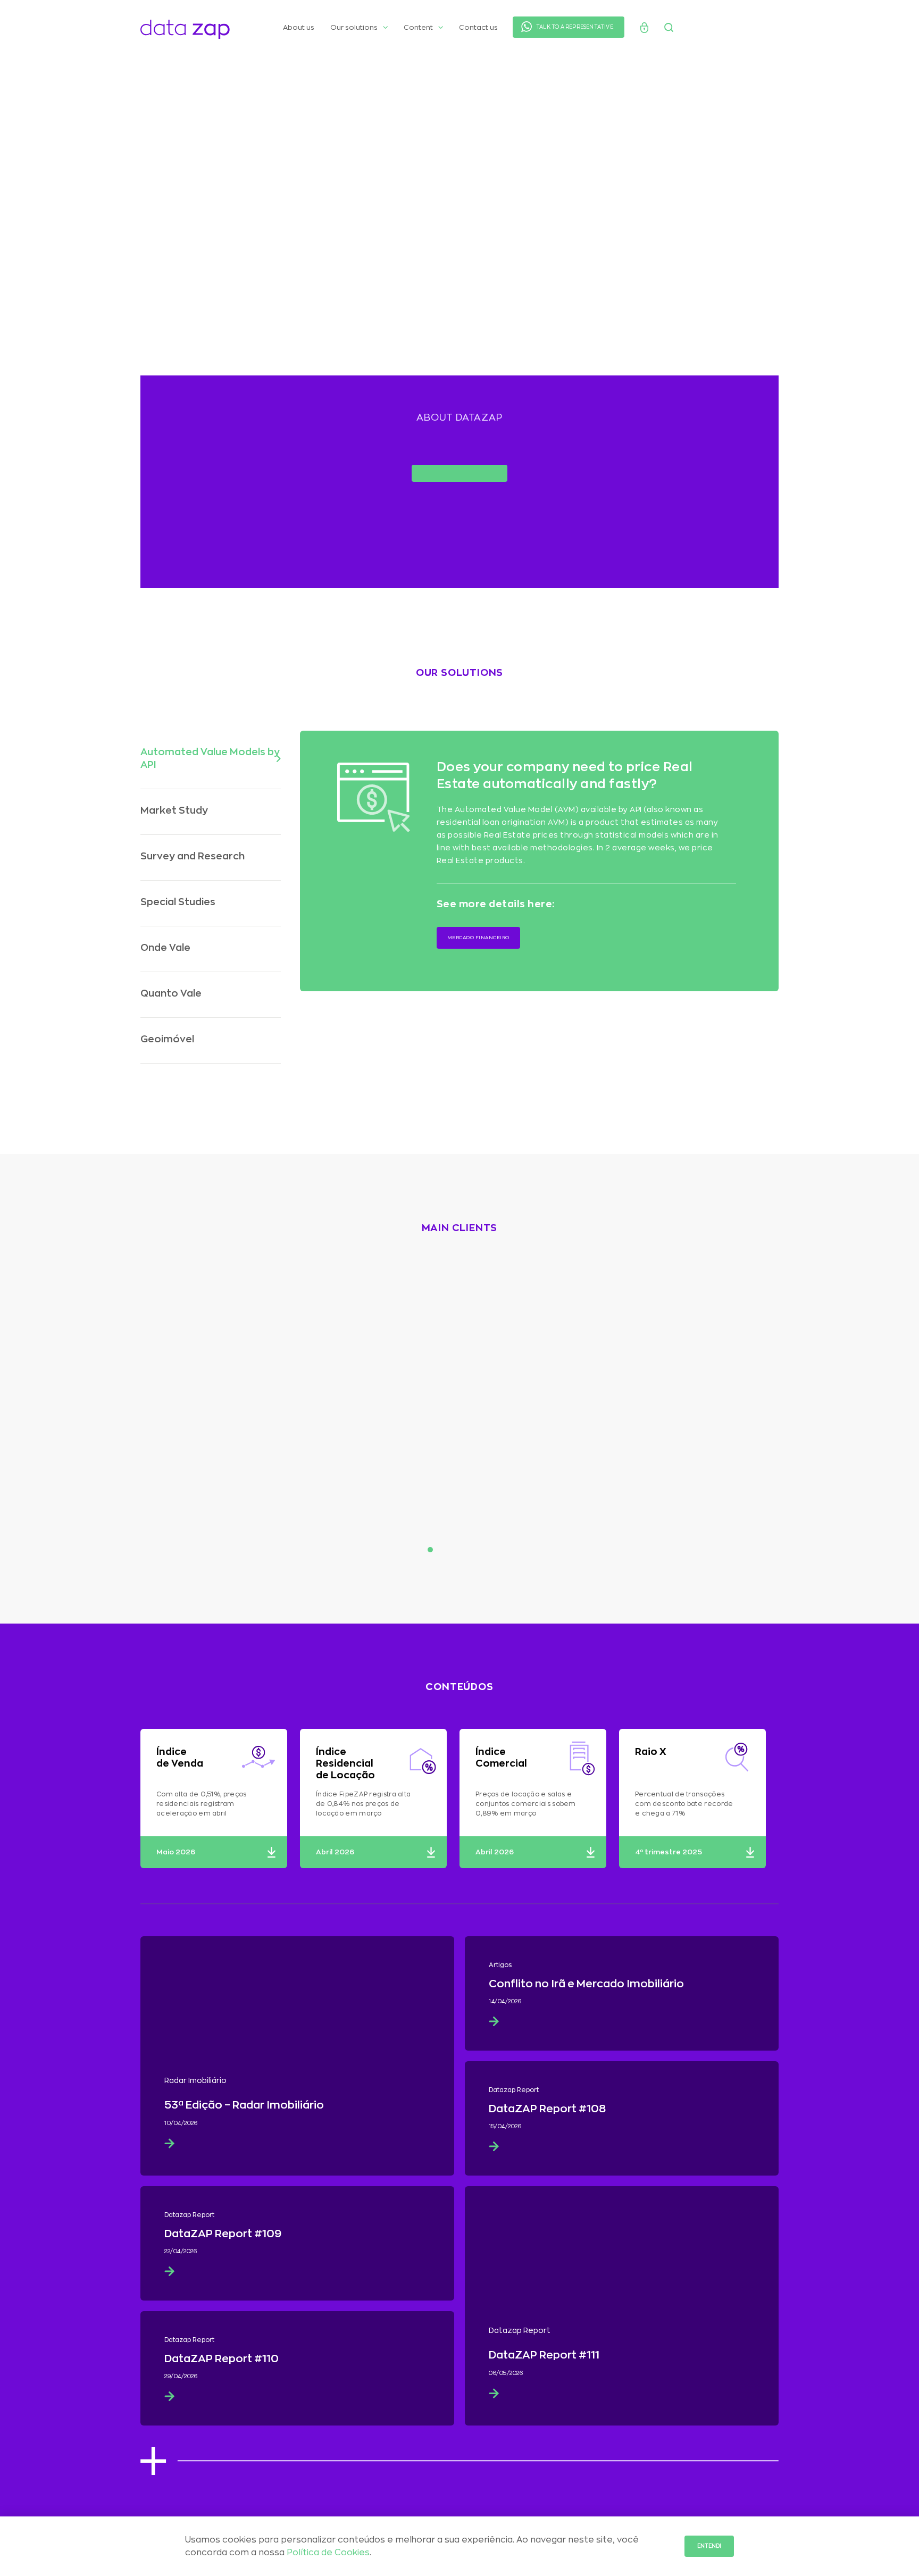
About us (299, 27)
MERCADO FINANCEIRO (478, 938)
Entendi (709, 2546)
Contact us (478, 27)
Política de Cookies (328, 2553)
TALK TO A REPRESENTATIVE (575, 27)
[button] (211, 758)
